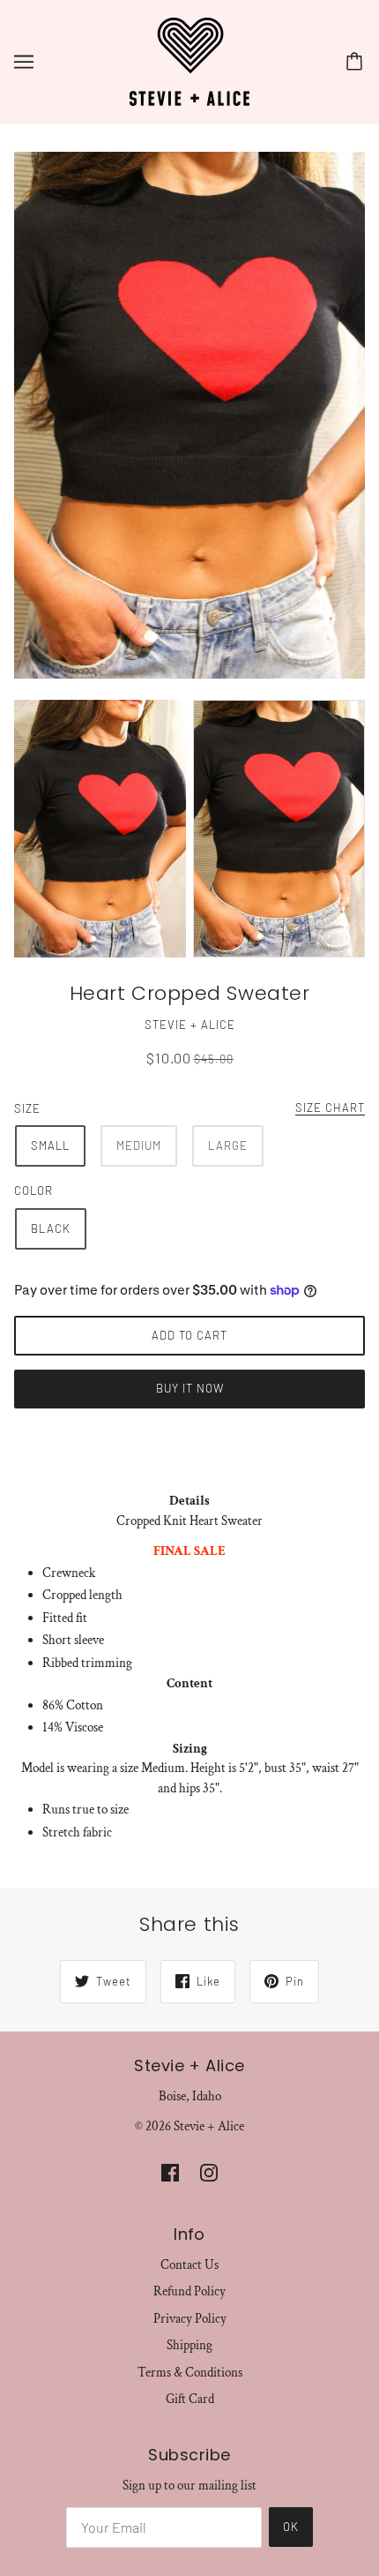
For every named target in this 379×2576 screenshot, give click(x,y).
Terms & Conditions (190, 2373)
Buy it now (190, 1388)
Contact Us (189, 2265)
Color (33, 1190)
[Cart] (357, 62)
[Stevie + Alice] (189, 60)
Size (27, 1108)
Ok (291, 2527)
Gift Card (190, 2399)
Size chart (330, 1108)
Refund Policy (189, 2291)
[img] (170, 2172)
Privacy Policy (190, 2319)
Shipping (189, 2345)
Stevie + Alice (190, 1025)
